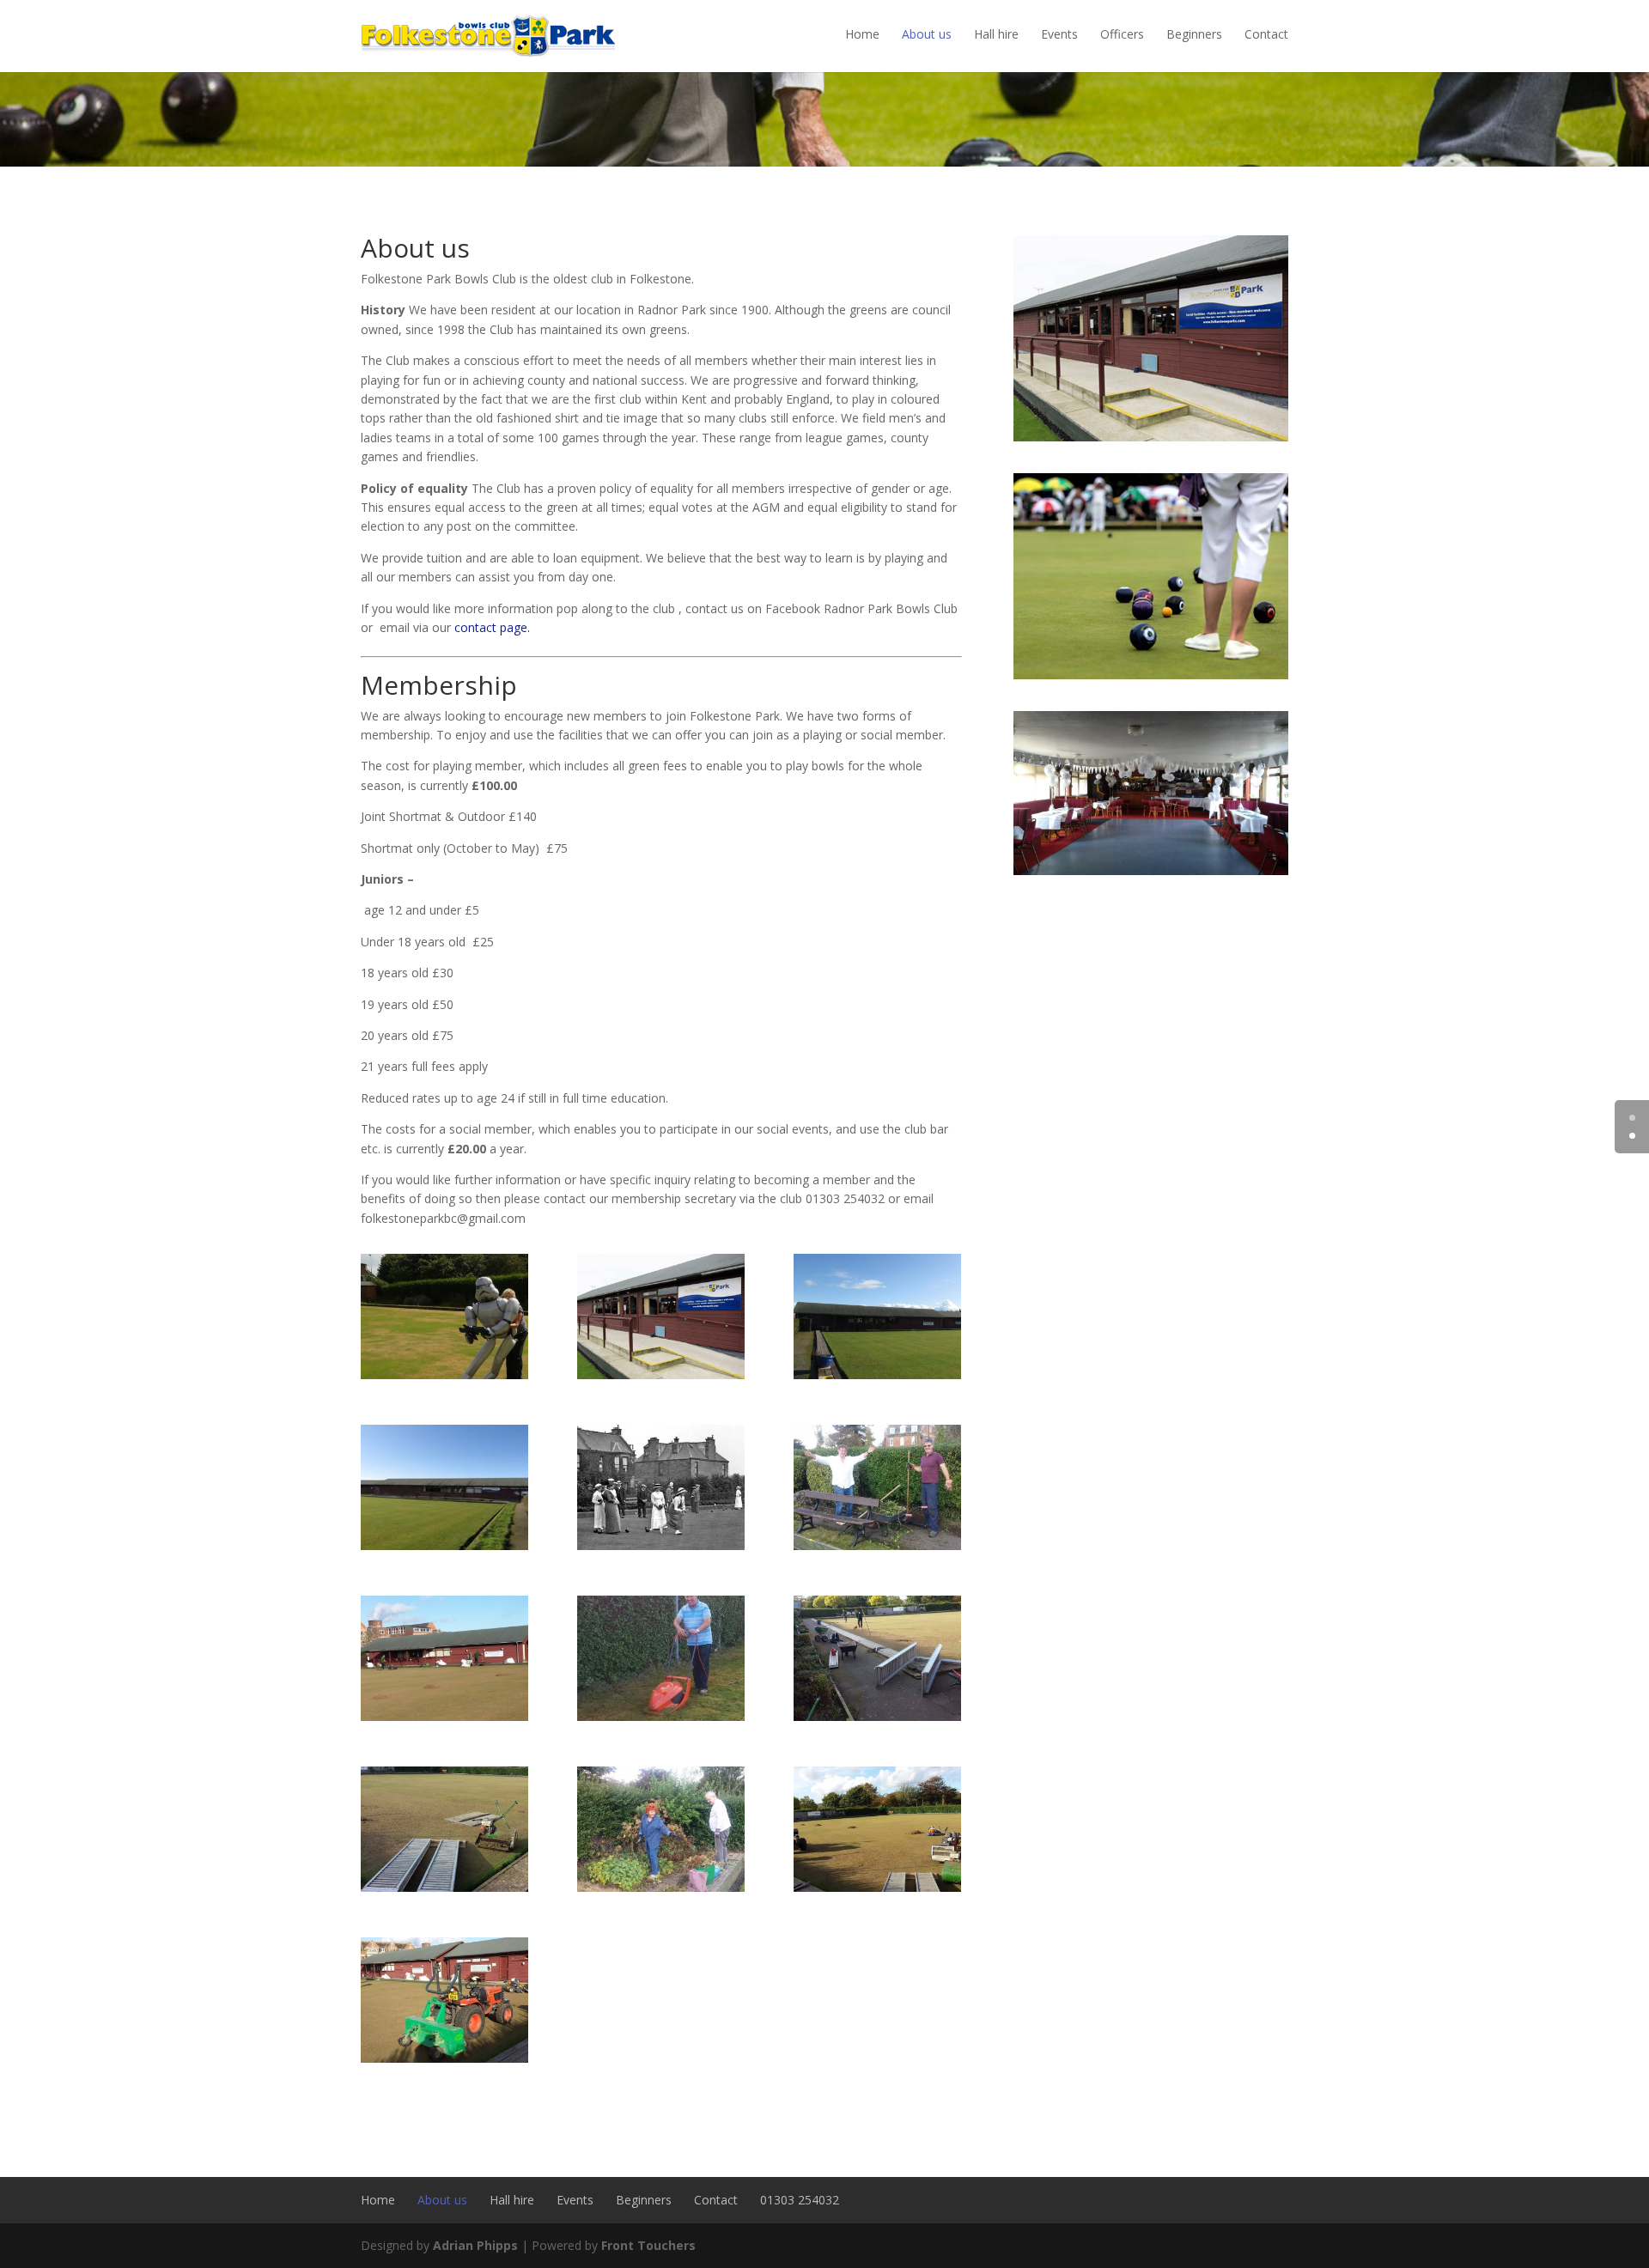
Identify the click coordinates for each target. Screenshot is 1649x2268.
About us (927, 34)
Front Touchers (648, 2245)
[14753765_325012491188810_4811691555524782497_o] (678, 1887)
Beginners (1194, 34)
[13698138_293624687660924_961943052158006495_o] (461, 1374)
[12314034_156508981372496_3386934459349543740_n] (678, 1545)
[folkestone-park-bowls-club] (661, 1374)
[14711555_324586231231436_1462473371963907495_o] (461, 1887)
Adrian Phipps (475, 2245)
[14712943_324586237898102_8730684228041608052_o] (894, 1716)
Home (862, 34)
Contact (1266, 34)
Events (1059, 34)
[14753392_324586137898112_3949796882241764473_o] (461, 1716)
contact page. (492, 627)
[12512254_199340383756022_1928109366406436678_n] (444, 1545)
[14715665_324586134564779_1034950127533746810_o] (461, 2058)
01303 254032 (800, 2200)
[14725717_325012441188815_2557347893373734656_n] (678, 1716)
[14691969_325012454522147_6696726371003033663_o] (894, 1545)
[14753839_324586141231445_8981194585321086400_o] (894, 1887)
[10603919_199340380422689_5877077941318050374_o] (894, 1374)
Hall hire (996, 34)
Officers (1122, 34)
